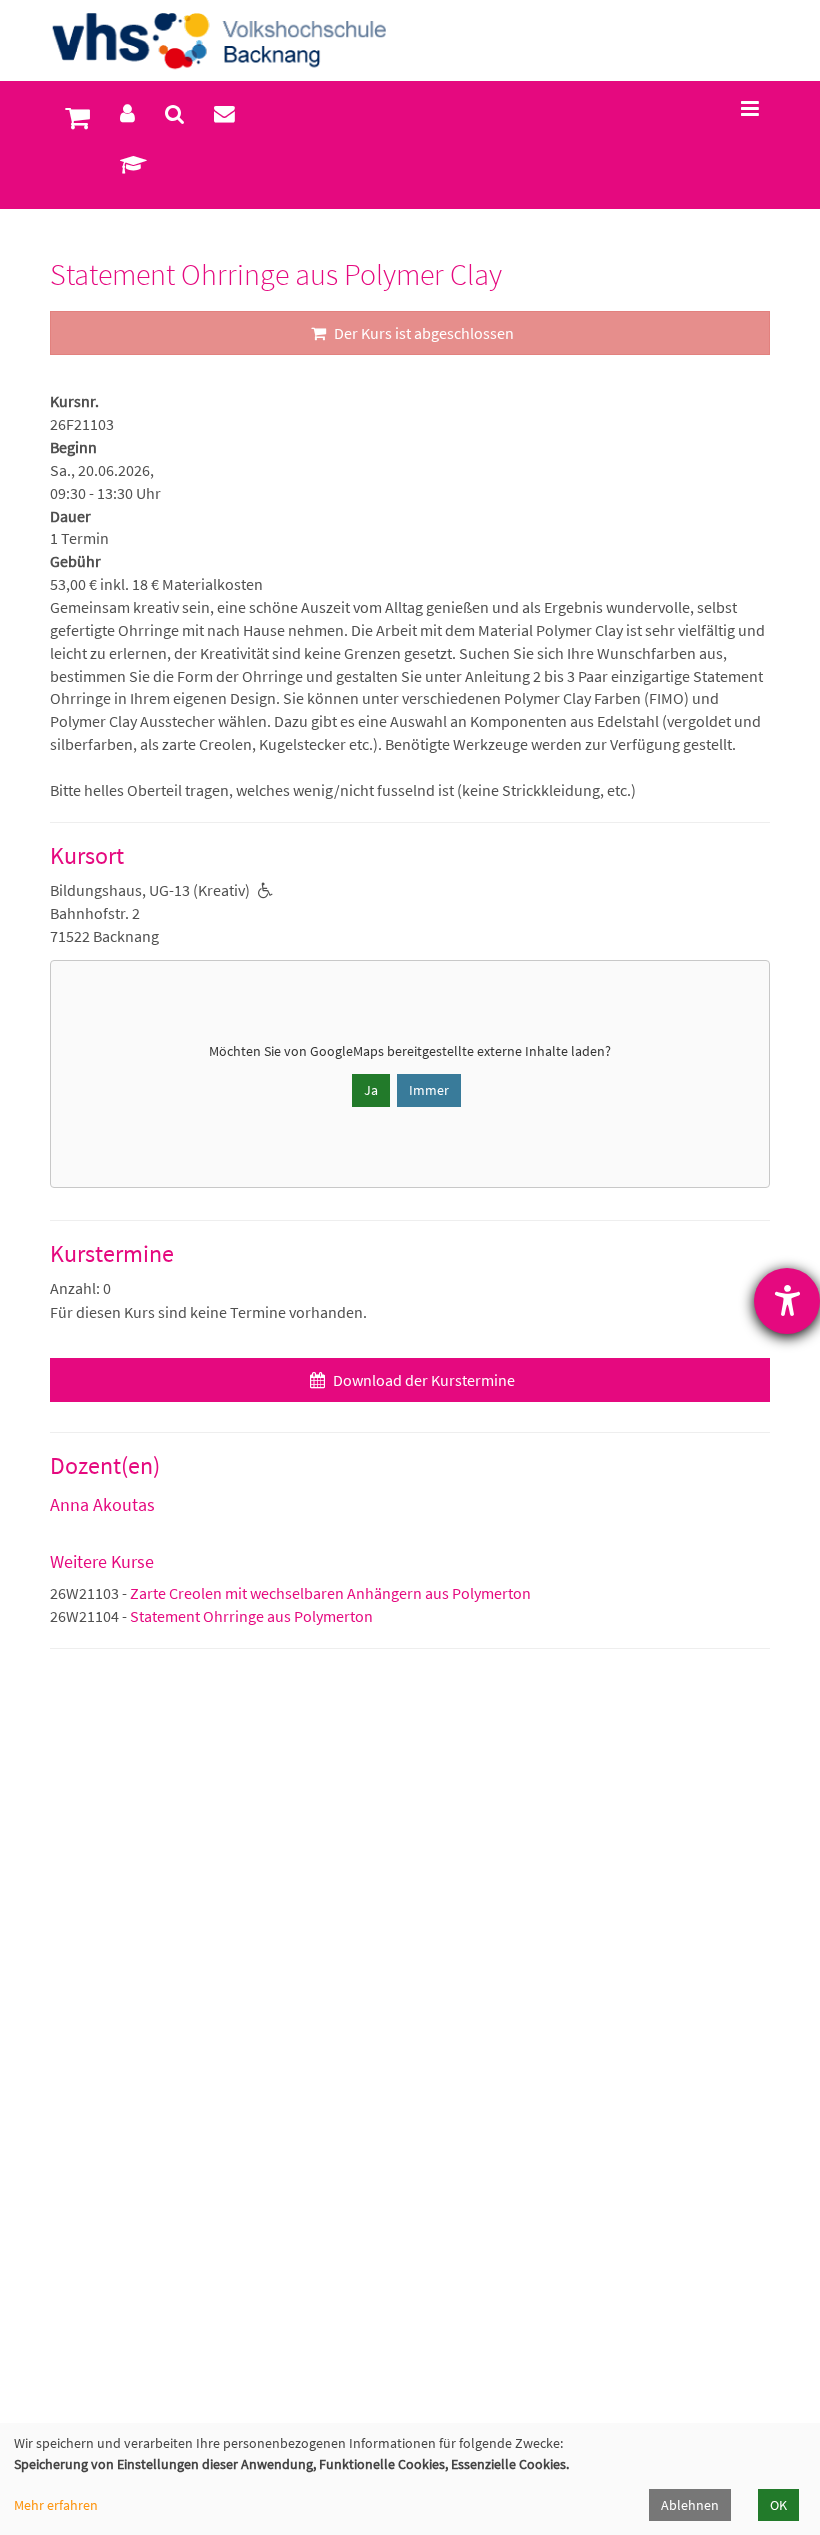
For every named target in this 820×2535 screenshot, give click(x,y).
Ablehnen (690, 2505)
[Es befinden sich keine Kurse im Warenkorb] (77, 117)
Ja (371, 1090)
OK (778, 2505)
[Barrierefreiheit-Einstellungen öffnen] (787, 1301)
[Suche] (174, 114)
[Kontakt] (224, 114)
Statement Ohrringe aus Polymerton (251, 1616)
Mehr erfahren (56, 2505)
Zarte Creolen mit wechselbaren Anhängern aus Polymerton (330, 1593)
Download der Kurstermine (422, 1380)
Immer (429, 1090)
